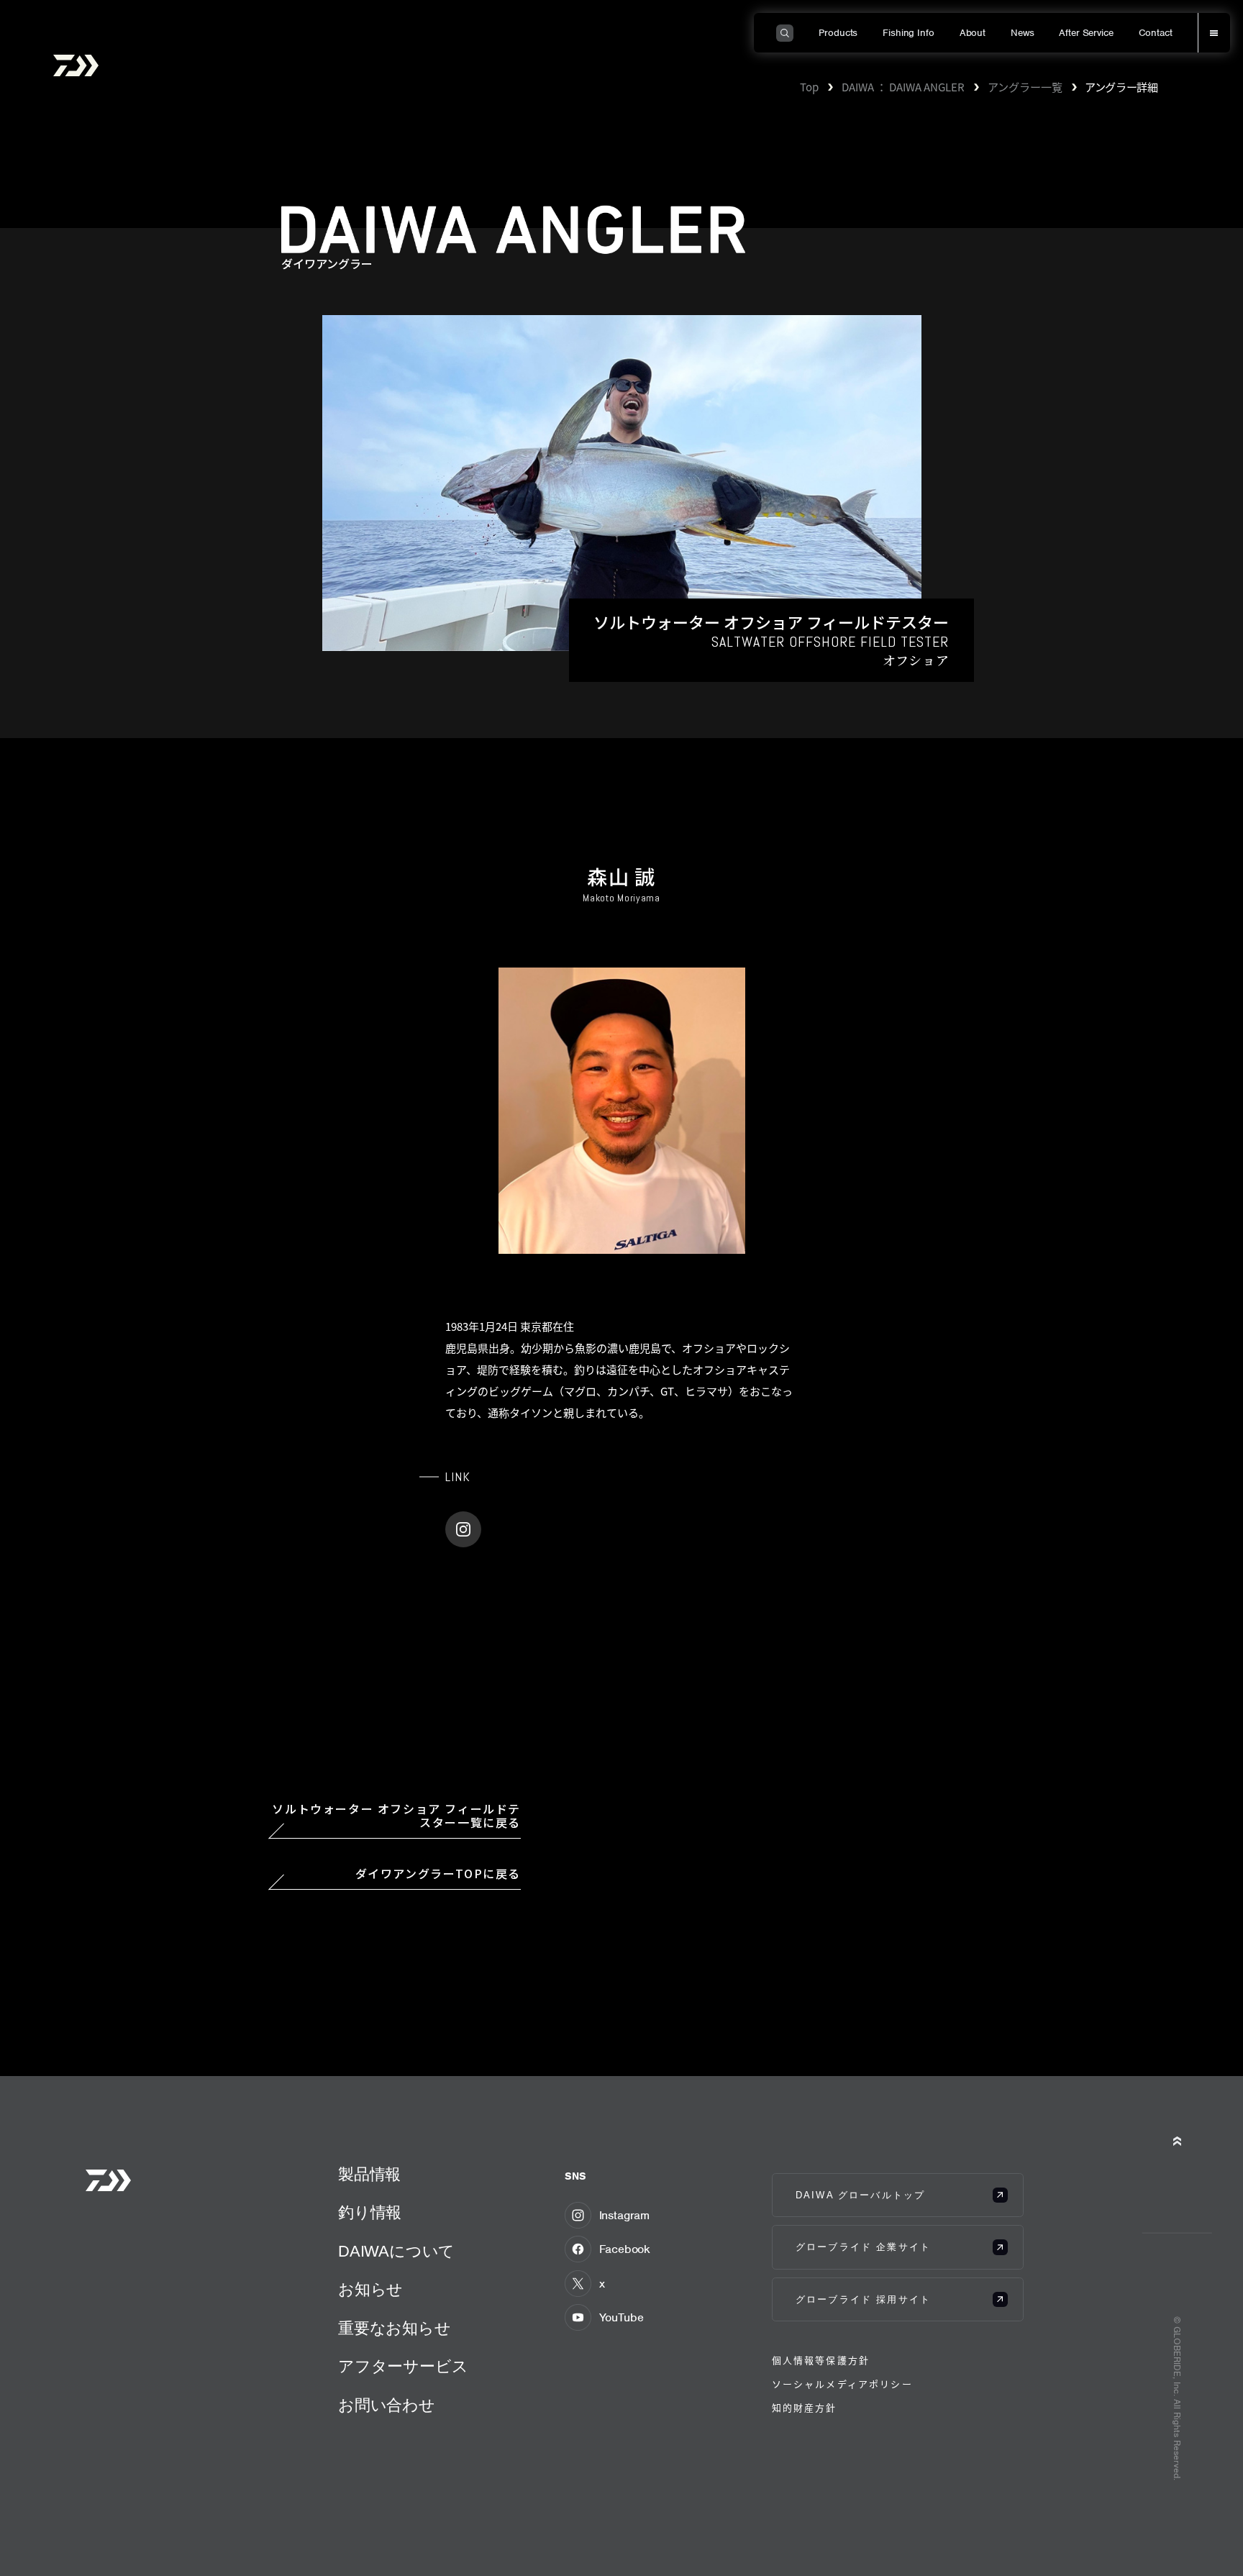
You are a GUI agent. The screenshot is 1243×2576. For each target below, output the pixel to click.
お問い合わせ (387, 2405)
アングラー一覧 (1025, 86)
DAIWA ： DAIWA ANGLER (903, 86)
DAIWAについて (396, 2251)
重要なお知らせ (395, 2328)
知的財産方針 (805, 2407)
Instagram (625, 2215)
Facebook (625, 2249)
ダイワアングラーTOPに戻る (438, 1874)
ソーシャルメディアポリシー (842, 2384)
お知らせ (370, 2289)
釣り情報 (370, 2212)
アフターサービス (403, 2366)
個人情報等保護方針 (821, 2360)
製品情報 (369, 2174)
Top (809, 86)
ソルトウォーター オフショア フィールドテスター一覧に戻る (396, 1816)
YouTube (621, 2317)
